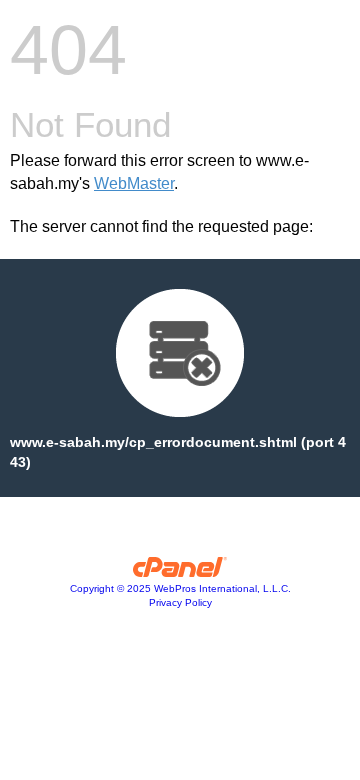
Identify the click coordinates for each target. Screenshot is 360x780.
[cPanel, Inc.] (180, 572)
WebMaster (134, 183)
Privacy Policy (180, 602)
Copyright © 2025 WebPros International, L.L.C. (180, 588)
